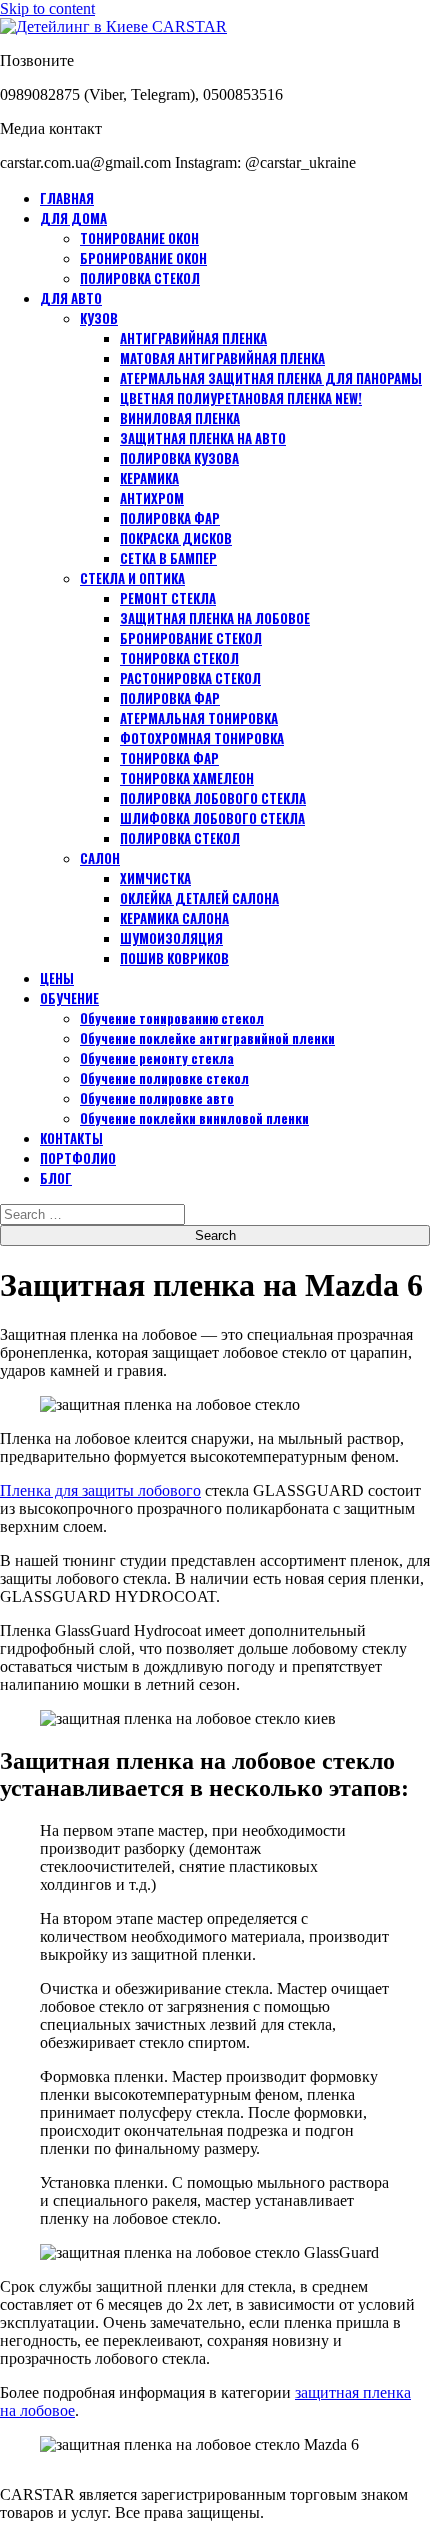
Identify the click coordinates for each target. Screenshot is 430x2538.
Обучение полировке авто (157, 1098)
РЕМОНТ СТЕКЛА (168, 598)
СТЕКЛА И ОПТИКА (132, 578)
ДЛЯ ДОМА (73, 218)
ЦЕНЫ (57, 978)
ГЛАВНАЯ (67, 198)
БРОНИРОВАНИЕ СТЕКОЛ (191, 638)
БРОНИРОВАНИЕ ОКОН (143, 258)
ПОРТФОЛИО (78, 1158)
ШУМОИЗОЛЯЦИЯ (171, 938)
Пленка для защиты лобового (100, 1490)
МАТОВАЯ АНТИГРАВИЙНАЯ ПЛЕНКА (222, 358)
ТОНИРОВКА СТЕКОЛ (179, 658)
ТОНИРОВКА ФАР (169, 758)
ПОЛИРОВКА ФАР (170, 518)
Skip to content (47, 8)
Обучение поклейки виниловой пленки (194, 1118)
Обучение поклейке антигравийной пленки (207, 1038)
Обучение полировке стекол (164, 1078)
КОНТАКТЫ (71, 1138)
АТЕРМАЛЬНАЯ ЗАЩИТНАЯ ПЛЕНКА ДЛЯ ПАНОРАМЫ (271, 378)
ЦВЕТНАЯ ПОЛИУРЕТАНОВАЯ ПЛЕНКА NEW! (241, 398)
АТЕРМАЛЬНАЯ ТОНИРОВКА (199, 718)
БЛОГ (56, 1178)
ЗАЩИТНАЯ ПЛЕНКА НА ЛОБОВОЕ (215, 618)
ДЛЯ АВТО (71, 298)
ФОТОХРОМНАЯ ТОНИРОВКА (202, 738)
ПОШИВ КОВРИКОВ (174, 958)
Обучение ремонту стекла (157, 1058)
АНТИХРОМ (152, 498)
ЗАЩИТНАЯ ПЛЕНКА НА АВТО (203, 438)
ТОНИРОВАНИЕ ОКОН (139, 238)
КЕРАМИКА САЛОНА (174, 918)
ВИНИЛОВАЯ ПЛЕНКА (180, 418)
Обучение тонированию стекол (172, 1018)
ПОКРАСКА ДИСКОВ (176, 538)
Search (215, 1235)
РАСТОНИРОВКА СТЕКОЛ (190, 678)
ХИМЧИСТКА (155, 878)
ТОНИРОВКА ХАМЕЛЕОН (187, 778)
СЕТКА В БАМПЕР (168, 558)
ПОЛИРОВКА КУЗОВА (179, 458)
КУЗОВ (99, 318)
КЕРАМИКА (149, 478)
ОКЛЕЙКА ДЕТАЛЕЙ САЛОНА (199, 898)
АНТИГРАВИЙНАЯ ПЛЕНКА (193, 338)
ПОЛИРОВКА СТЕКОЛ (140, 278)
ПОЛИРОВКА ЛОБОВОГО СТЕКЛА (213, 798)
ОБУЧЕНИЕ (69, 998)
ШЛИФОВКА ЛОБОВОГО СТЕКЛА (212, 818)
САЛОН (100, 858)
